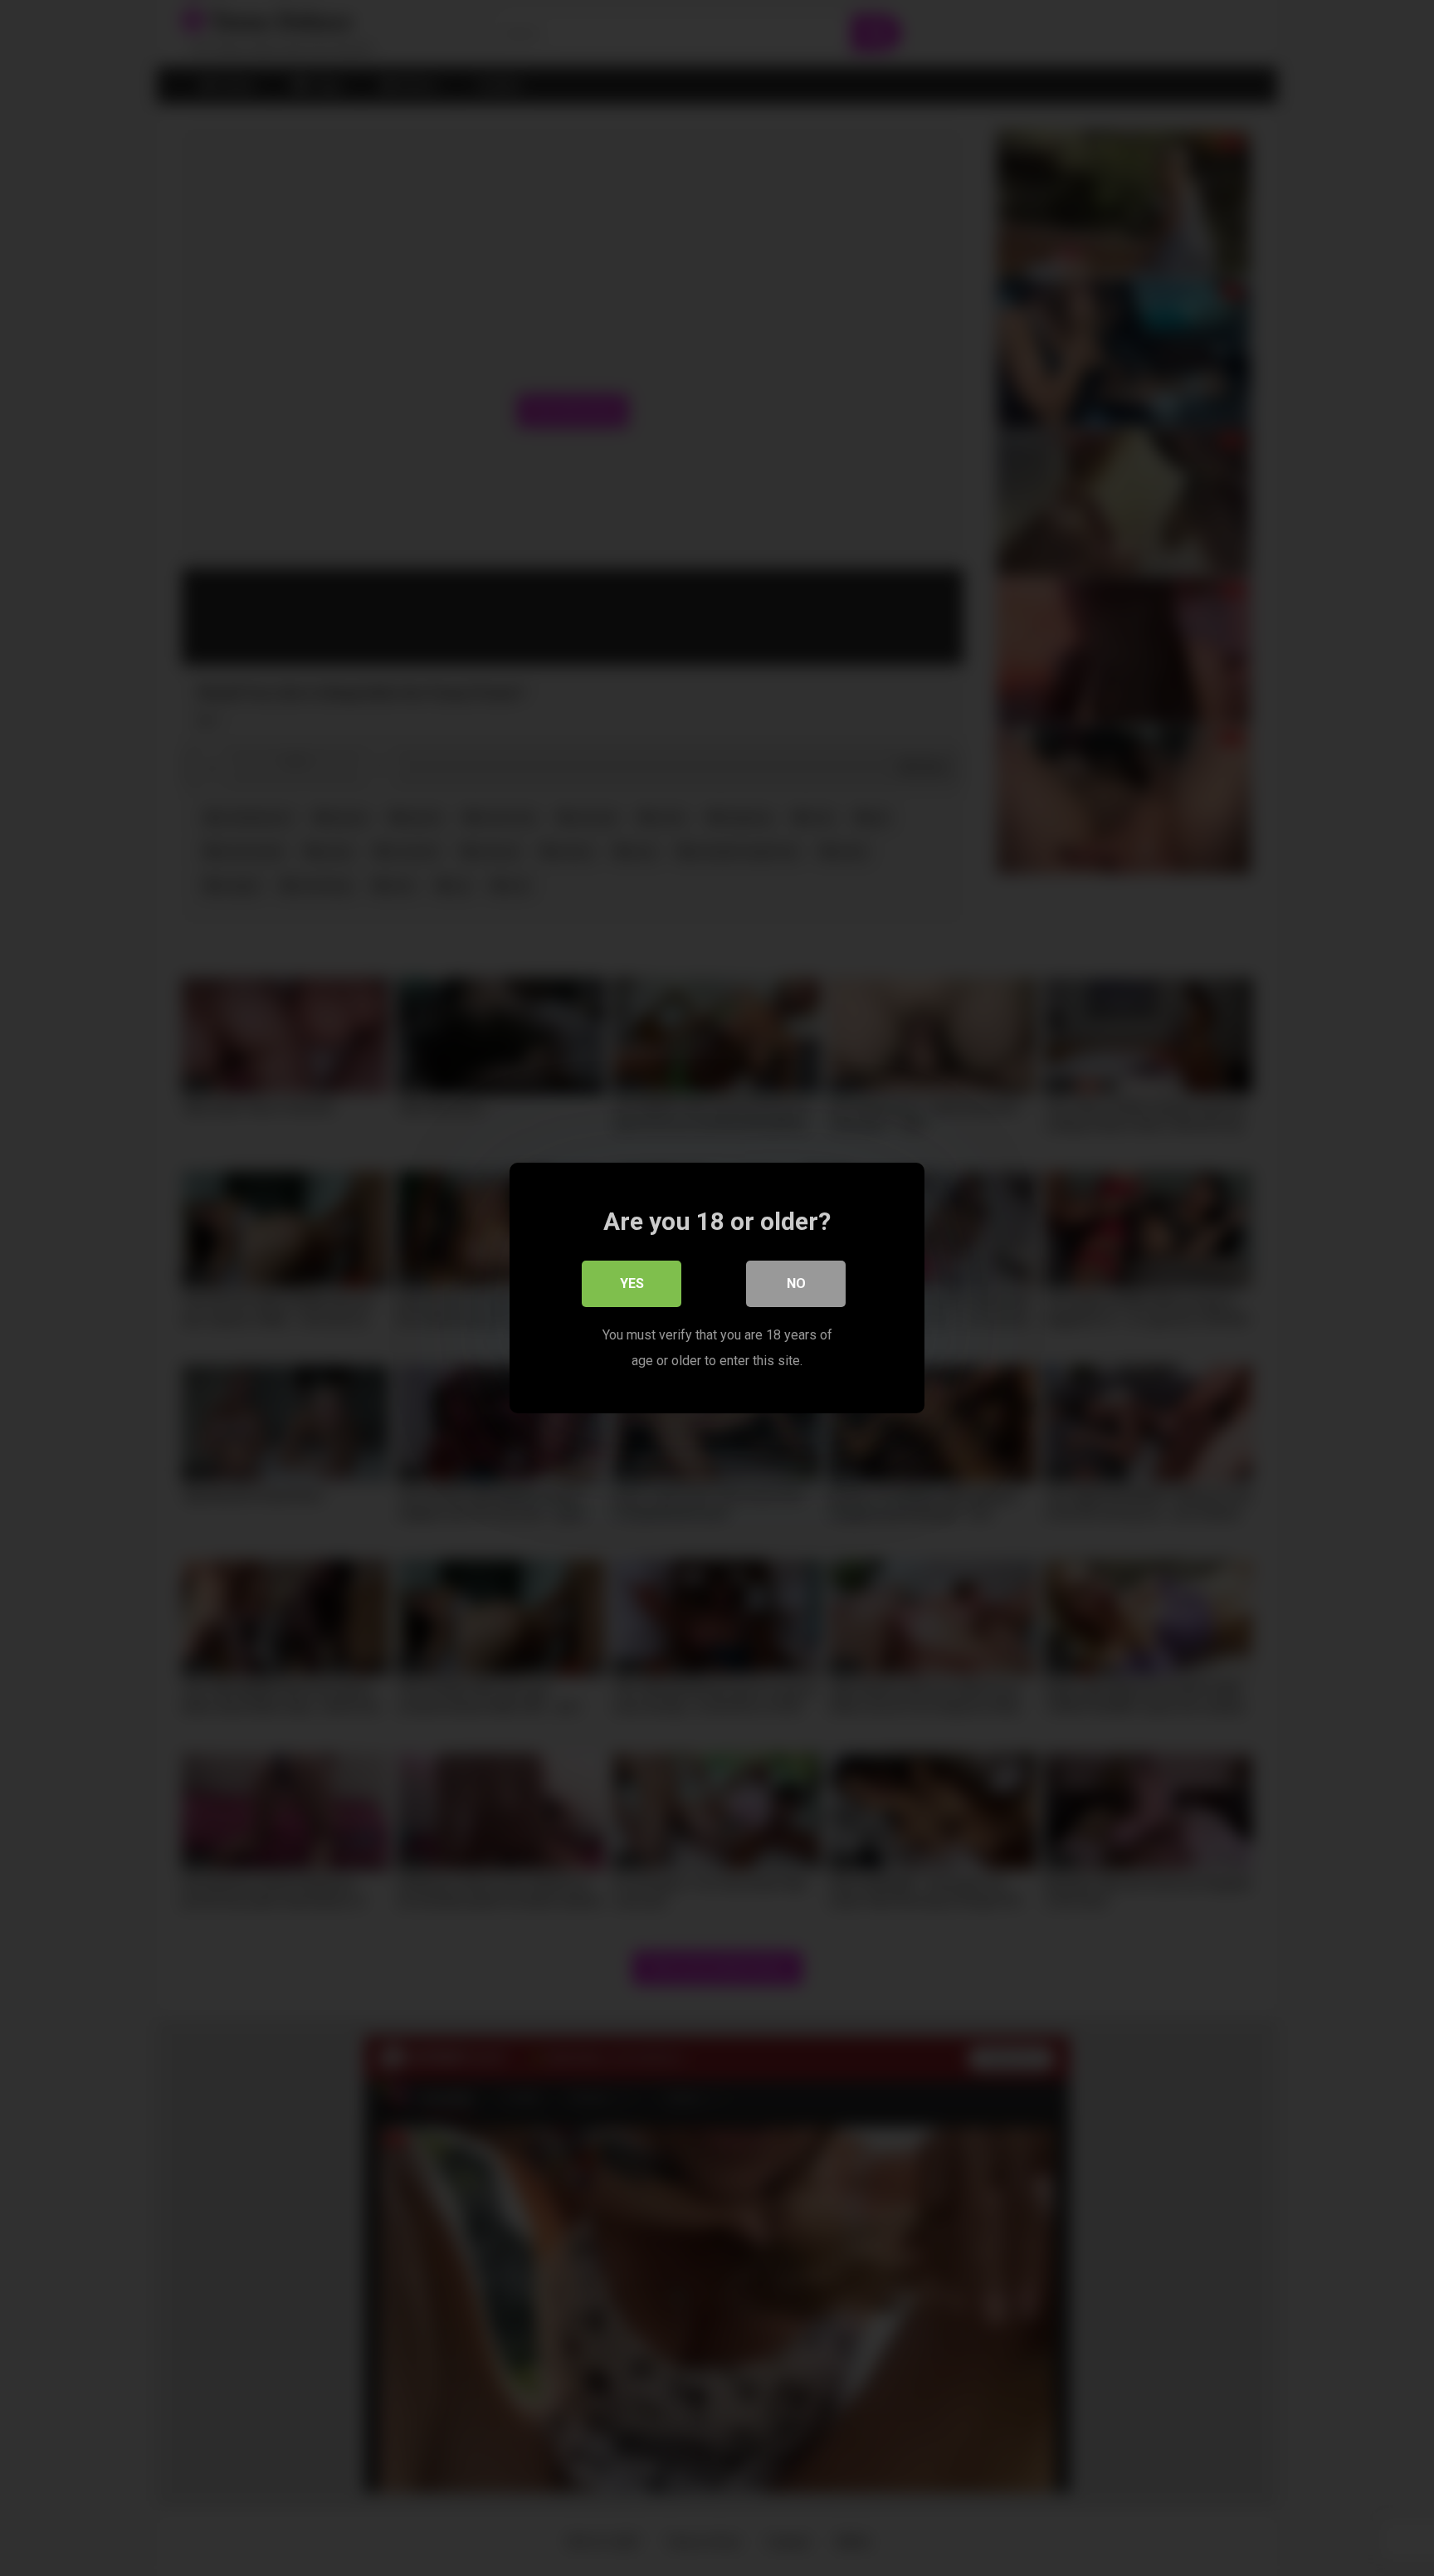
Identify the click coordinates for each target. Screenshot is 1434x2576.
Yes (632, 1283)
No (796, 1283)
